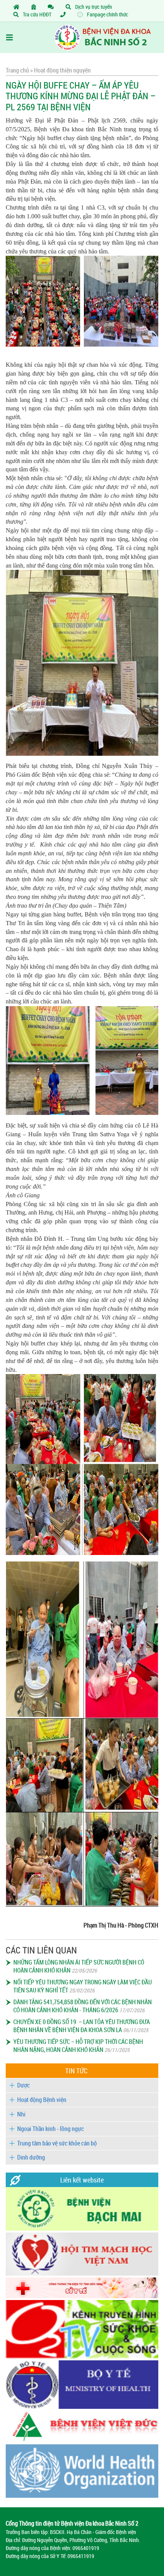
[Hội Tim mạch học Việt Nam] (82, 2274)
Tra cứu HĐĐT (37, 14)
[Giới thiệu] (35, 7)
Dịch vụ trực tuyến (93, 7)
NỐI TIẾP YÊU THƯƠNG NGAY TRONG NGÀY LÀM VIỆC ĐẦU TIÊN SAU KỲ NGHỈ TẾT (83, 1986)
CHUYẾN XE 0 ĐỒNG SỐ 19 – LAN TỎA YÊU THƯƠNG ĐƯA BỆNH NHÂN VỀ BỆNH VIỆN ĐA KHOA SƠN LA (82, 2026)
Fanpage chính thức (107, 14)
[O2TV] (82, 2356)
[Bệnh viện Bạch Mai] (82, 2228)
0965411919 (81, 2556)
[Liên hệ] (52, 7)
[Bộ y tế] (82, 2407)
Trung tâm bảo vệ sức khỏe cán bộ (57, 2143)
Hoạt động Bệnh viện (42, 2100)
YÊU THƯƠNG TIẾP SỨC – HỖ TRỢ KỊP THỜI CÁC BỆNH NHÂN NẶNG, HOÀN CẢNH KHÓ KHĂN (78, 2046)
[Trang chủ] (18, 7)
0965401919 (86, 2548)
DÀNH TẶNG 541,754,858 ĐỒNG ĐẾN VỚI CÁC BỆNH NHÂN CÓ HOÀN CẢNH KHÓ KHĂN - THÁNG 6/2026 (83, 2006)
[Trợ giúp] (64, 14)
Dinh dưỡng (31, 2157)
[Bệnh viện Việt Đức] (82, 2440)
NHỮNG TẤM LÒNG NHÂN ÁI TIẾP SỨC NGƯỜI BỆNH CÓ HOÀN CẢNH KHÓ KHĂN (79, 1966)
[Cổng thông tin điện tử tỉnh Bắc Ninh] (82, 2296)
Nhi (21, 2114)
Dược (23, 2085)
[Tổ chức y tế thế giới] (82, 2496)
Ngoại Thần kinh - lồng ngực (51, 2129)
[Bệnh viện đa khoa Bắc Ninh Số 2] (89, 37)
